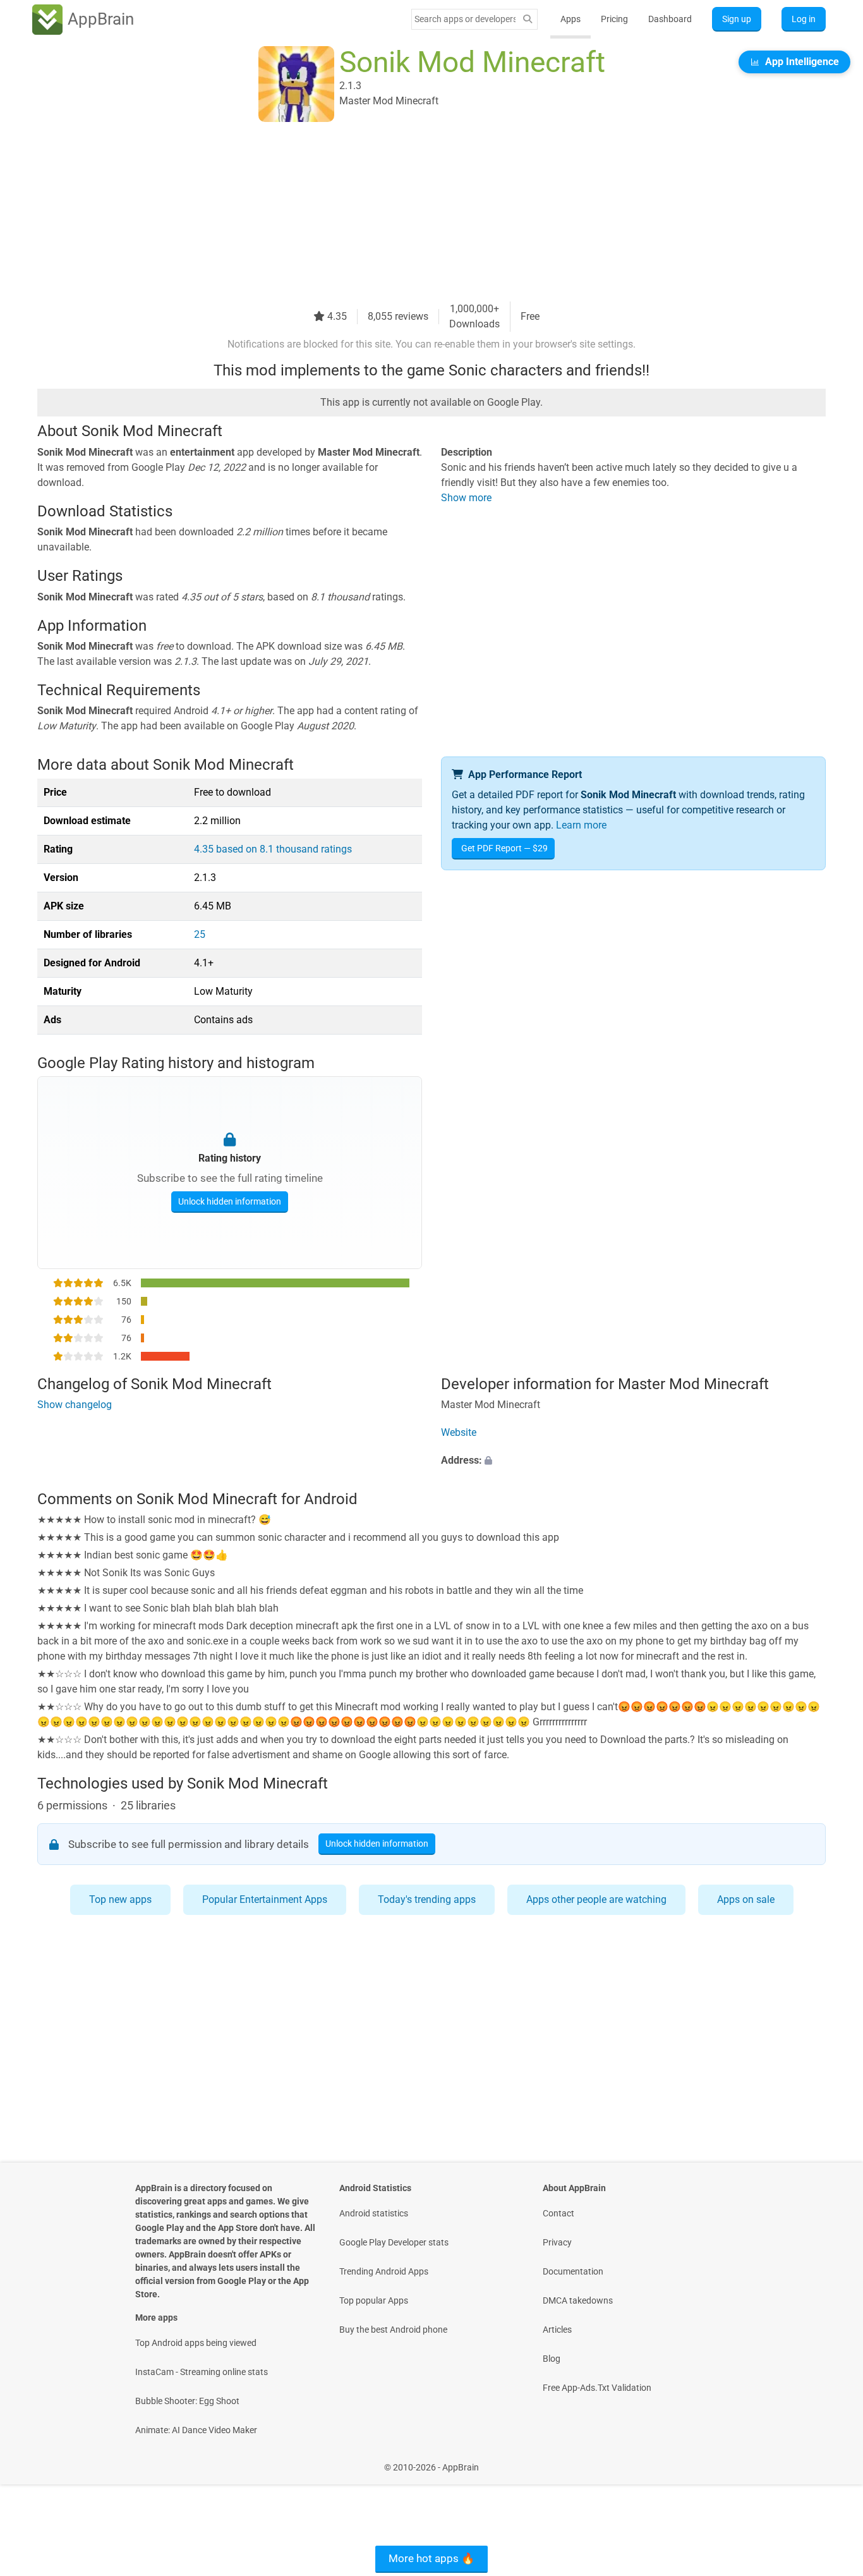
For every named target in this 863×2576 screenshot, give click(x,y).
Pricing (614, 19)
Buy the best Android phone (393, 2330)
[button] (633, 1461)
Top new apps (120, 1899)
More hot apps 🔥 (431, 2558)
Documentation (573, 2271)
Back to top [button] (831, 2461)
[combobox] (465, 19)
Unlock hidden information (230, 1201)
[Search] (528, 19)
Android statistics (374, 2213)
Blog (552, 2359)
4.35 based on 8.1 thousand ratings (273, 849)
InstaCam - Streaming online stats (202, 2372)
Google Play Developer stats (394, 2242)
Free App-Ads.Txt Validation (597, 2388)
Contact (558, 2213)
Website (459, 1432)
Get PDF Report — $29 (504, 848)
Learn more (581, 825)
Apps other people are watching (596, 1899)
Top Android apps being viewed (196, 2343)
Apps (570, 19)
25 (200, 934)
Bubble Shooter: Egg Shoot (187, 2401)
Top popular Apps (374, 2300)
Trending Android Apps (384, 2271)
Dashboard (670, 19)
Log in (804, 19)
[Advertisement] (416, 213)
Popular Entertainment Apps (265, 1899)
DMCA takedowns (578, 2300)
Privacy (557, 2242)
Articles (557, 2330)
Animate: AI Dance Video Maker (196, 2430)
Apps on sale (746, 1899)
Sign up (737, 19)
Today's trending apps (427, 1899)
